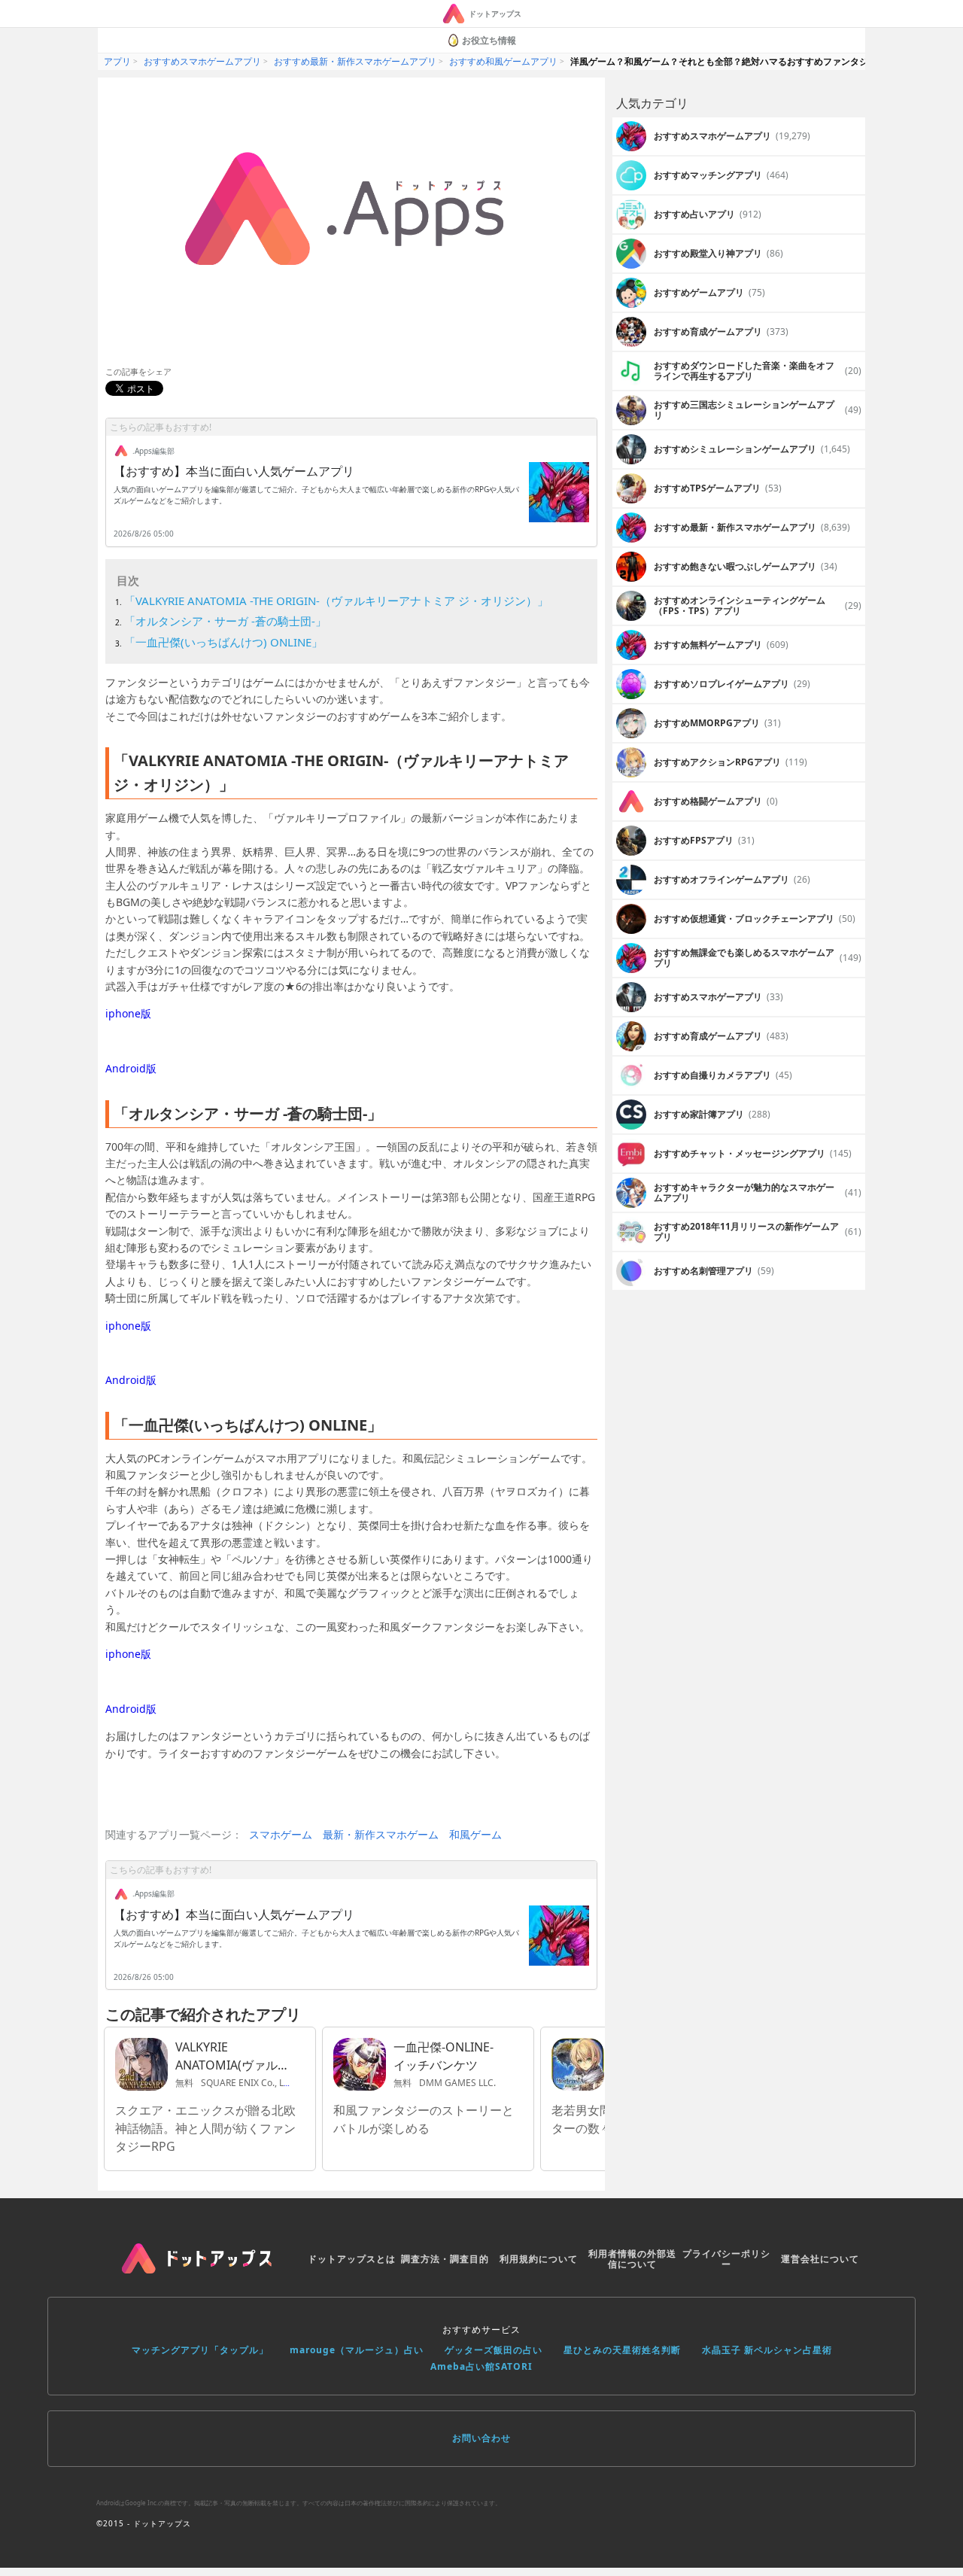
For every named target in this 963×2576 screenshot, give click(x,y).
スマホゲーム (281, 1834)
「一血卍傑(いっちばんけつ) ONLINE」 (223, 642)
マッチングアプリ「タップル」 (200, 2350)
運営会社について (820, 2259)
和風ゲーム (475, 1834)
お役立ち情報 (489, 40)
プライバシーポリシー (726, 2259)
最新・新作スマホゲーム (381, 1834)
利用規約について (539, 2259)
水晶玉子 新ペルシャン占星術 (767, 2350)
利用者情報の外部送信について (632, 2259)
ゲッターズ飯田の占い (494, 2350)
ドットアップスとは (352, 2259)
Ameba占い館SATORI (481, 2366)
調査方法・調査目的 (445, 2259)
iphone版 (128, 1013)
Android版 (131, 1068)
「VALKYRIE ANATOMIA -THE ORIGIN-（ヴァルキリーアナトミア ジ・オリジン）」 (336, 601)
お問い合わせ (481, 2438)
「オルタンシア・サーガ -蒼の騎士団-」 (225, 621)
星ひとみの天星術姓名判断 (622, 2350)
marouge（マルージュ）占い (357, 2350)
